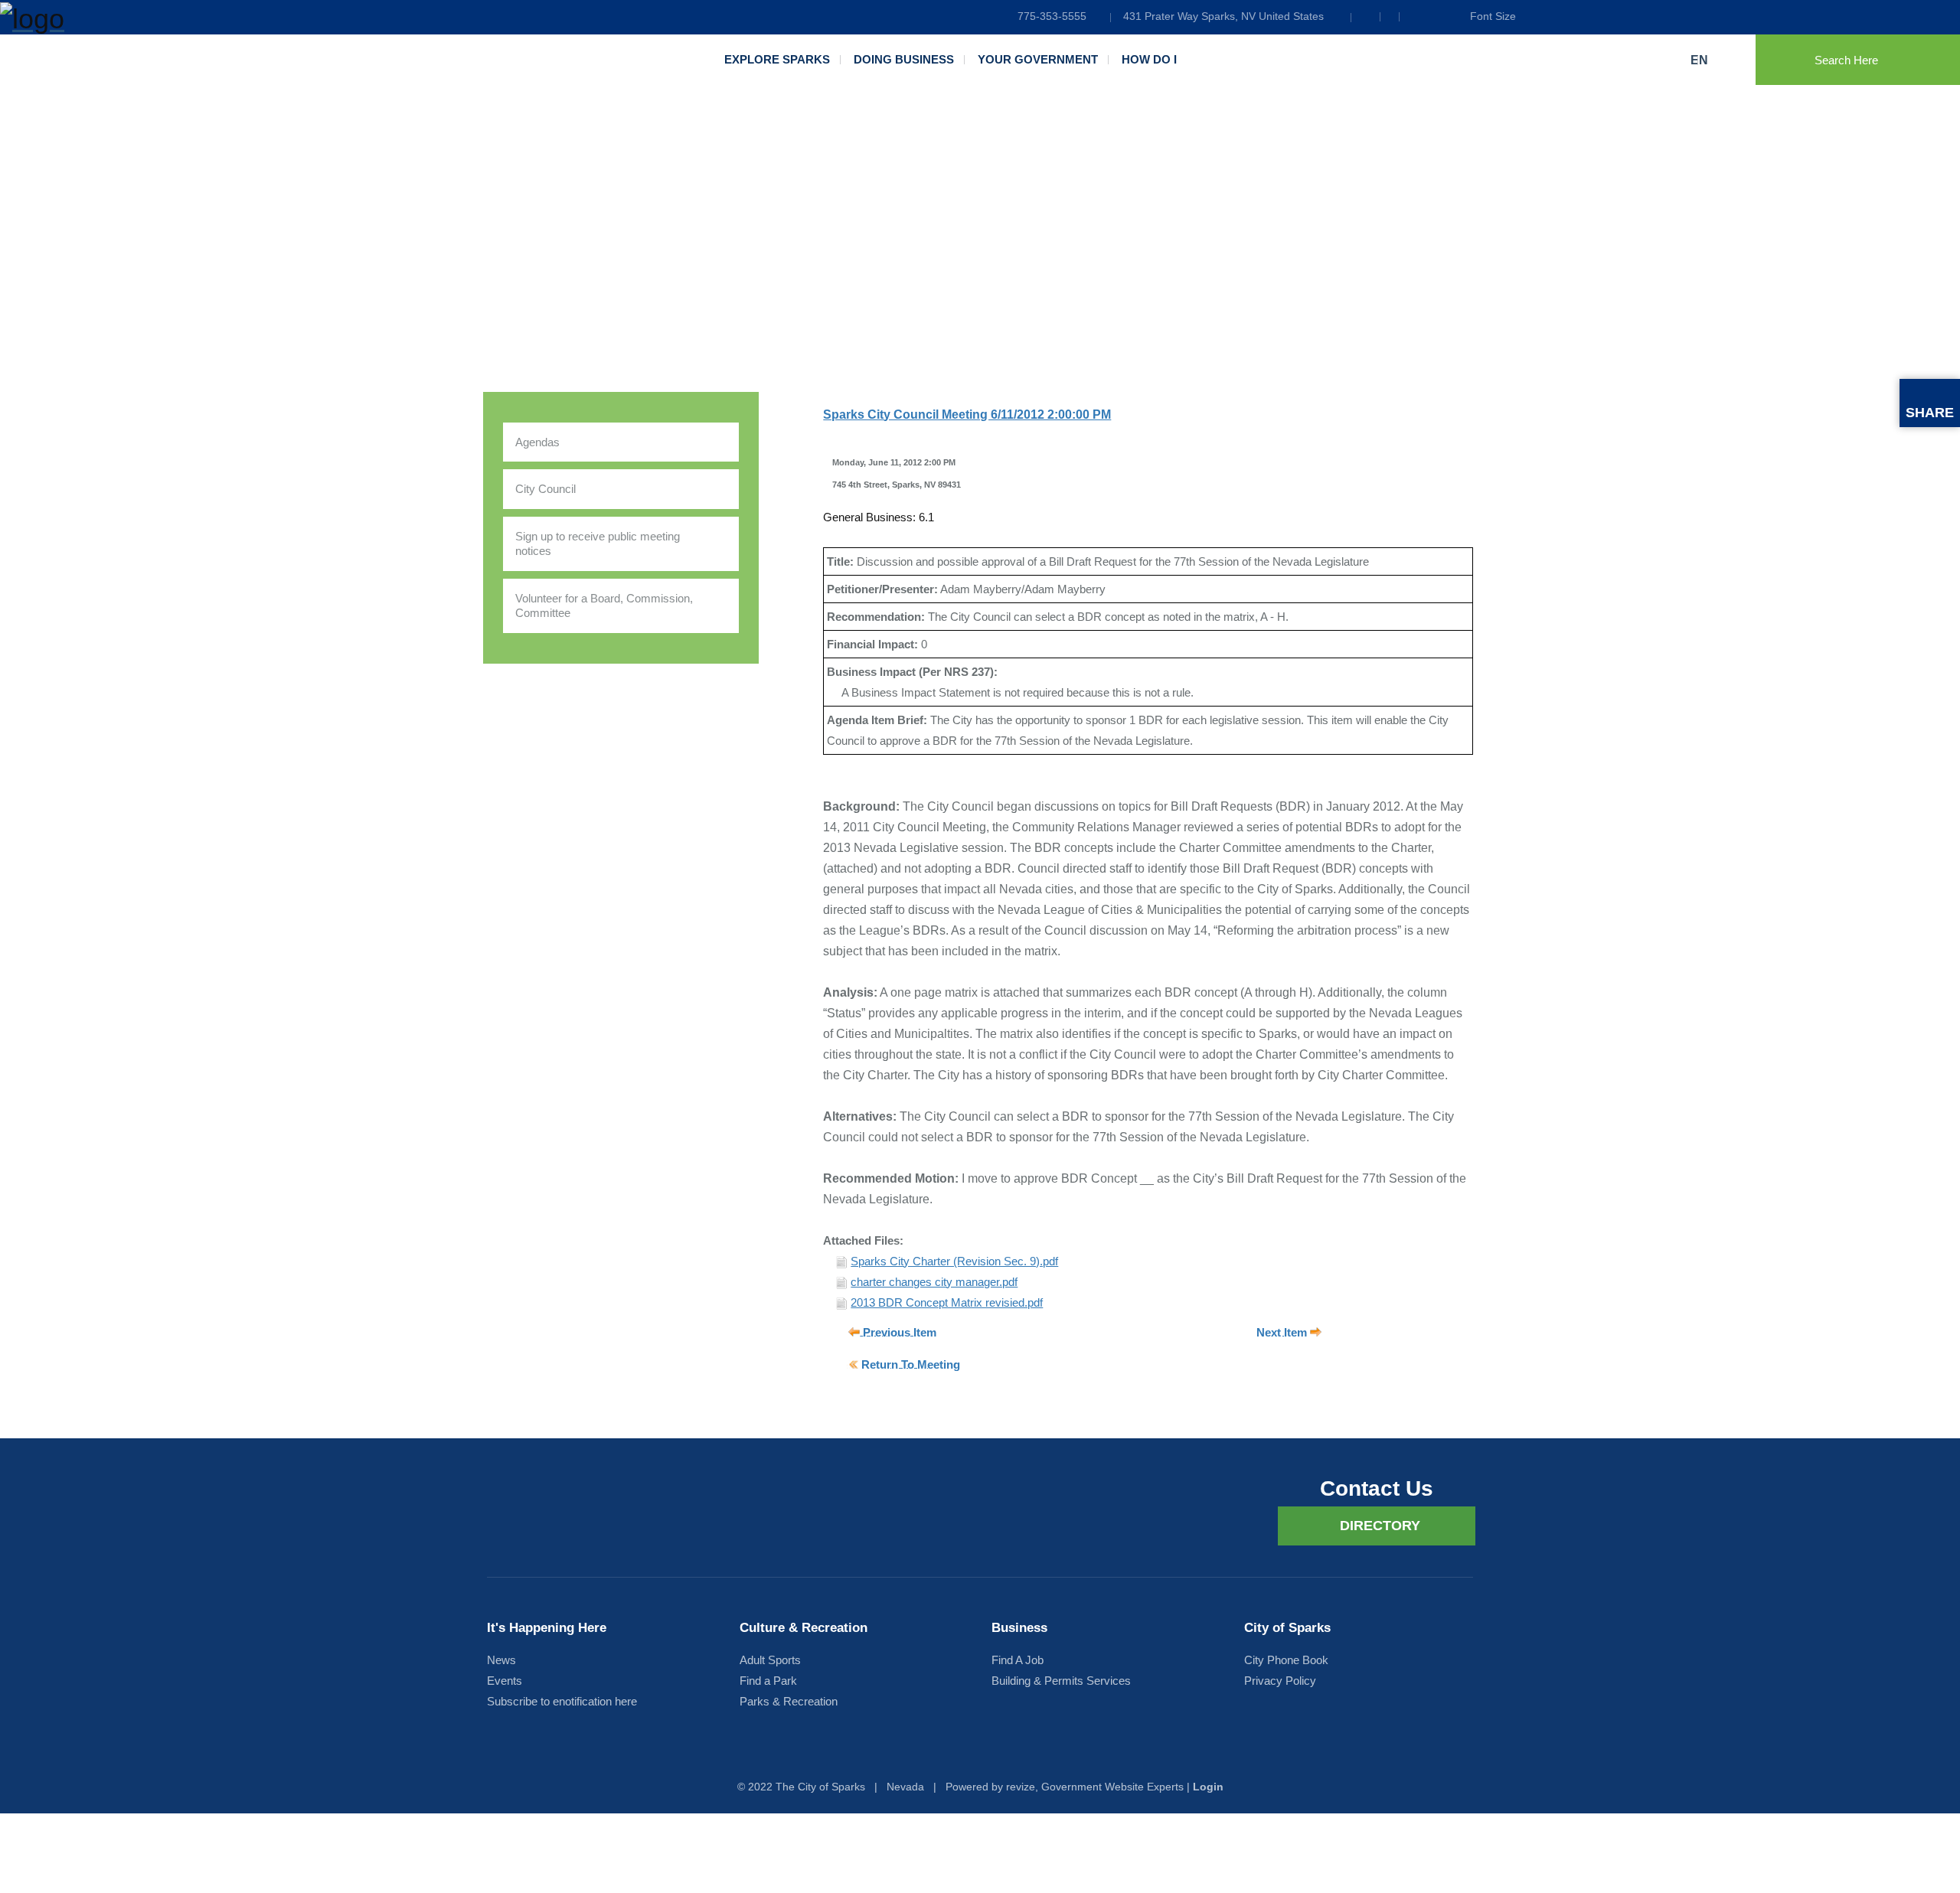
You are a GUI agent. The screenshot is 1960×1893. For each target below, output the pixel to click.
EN (1701, 60)
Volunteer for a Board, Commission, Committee (604, 606)
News (501, 1660)
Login (1208, 1787)
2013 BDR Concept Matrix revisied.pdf (947, 1302)
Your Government (1038, 59)
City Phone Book (1286, 1660)
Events (505, 1681)
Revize (1021, 1787)
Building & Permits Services (1061, 1681)
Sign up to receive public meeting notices (598, 544)
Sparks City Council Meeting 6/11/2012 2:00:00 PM (967, 415)
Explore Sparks (777, 59)
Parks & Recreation (789, 1701)
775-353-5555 (1052, 16)
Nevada (905, 1787)
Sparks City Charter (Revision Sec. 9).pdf (954, 1261)
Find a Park (768, 1681)
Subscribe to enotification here (562, 1701)
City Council (546, 489)
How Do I (1149, 59)
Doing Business (904, 59)
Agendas (537, 442)
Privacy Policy (1280, 1681)
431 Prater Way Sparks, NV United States (1223, 16)
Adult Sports (770, 1660)
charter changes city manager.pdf (934, 1282)
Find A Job (1018, 1660)
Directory (1380, 1526)
